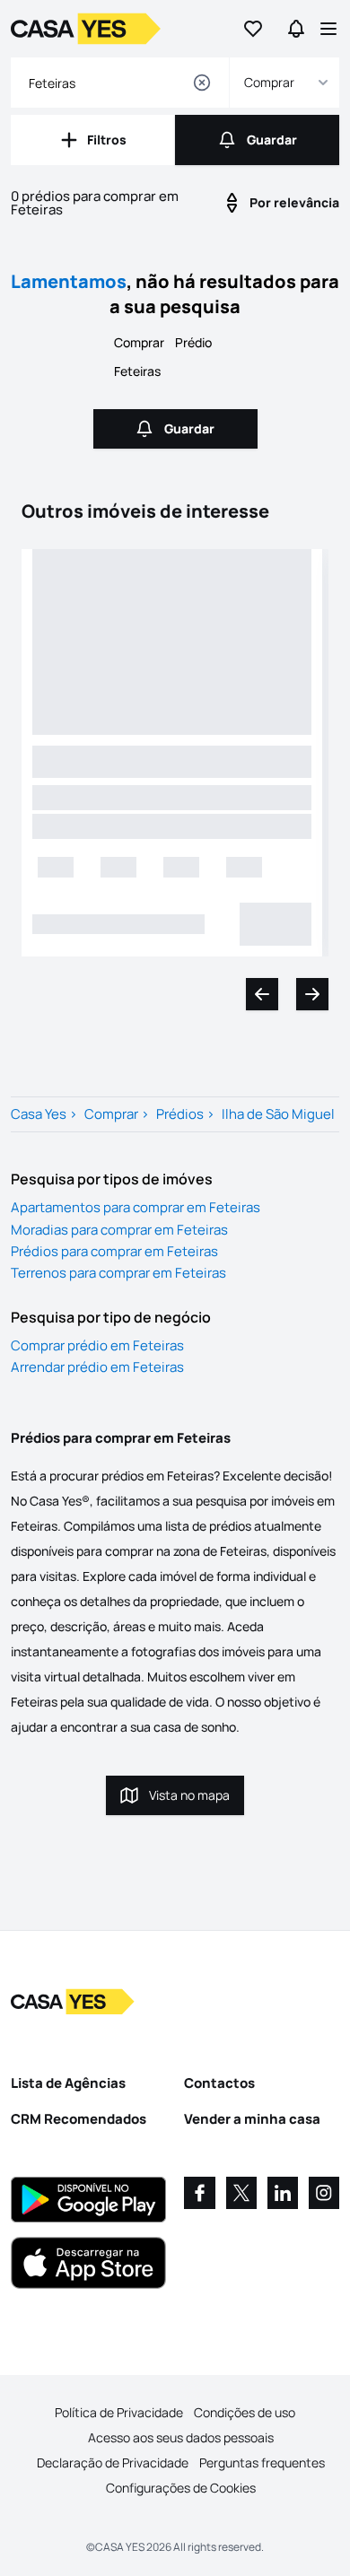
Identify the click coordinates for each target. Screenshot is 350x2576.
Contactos (219, 2083)
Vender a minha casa (252, 2119)
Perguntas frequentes (262, 2462)
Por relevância (294, 202)
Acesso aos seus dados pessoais (181, 2437)
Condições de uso (245, 2412)
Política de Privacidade (119, 2412)
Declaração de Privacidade (113, 2462)
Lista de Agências (68, 2083)
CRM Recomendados (79, 2119)
